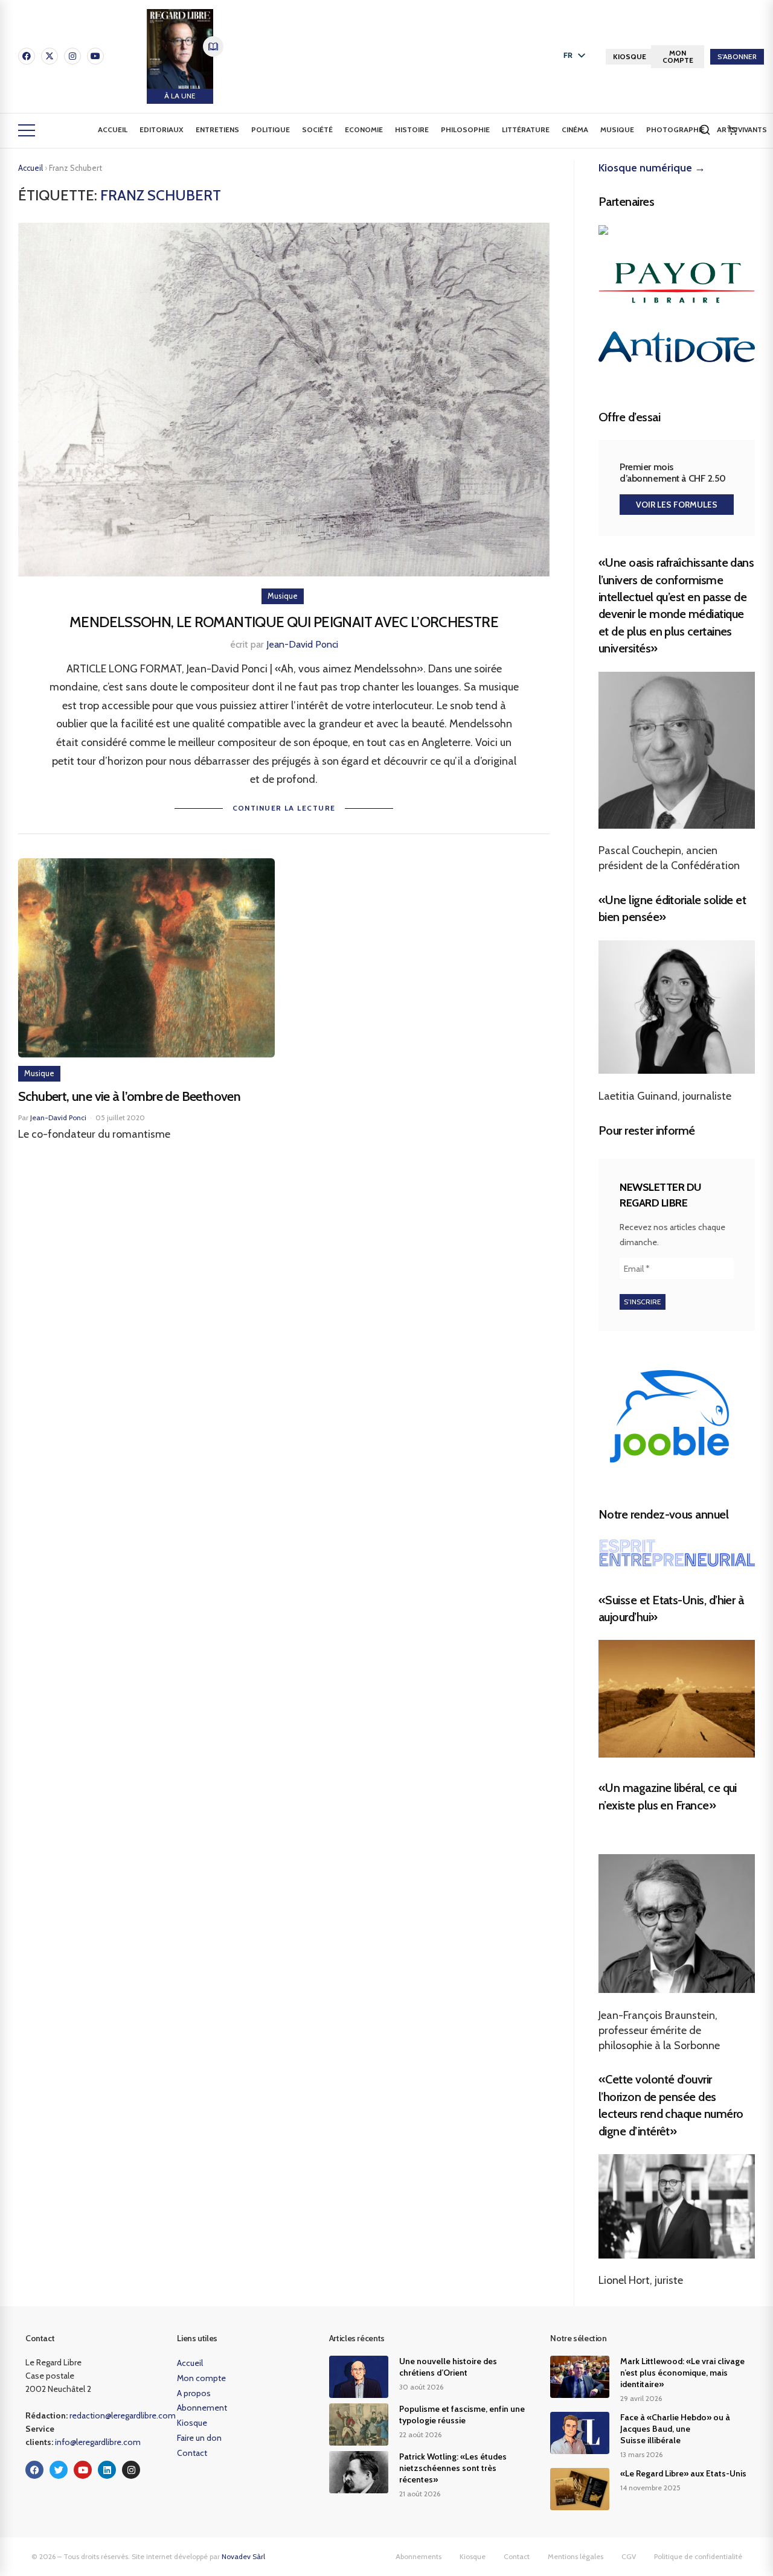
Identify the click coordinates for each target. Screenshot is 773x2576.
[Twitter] (59, 2470)
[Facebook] (27, 56)
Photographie (675, 129)
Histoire (412, 129)
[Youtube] (95, 56)
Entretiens (217, 129)
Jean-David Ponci (302, 644)
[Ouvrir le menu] (27, 130)
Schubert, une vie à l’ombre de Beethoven (129, 1096)
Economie (364, 129)
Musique (617, 129)
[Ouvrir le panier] (733, 130)
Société (317, 129)
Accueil (113, 129)
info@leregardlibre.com (98, 2442)
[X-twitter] (50, 56)
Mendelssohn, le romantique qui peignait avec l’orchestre (284, 622)
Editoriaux (162, 129)
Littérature (526, 129)
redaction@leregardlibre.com (123, 2415)
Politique (271, 129)
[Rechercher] (705, 130)
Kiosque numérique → (652, 168)
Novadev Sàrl (243, 2556)
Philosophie (465, 129)
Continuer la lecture (284, 808)
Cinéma (575, 129)
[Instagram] (72, 56)
